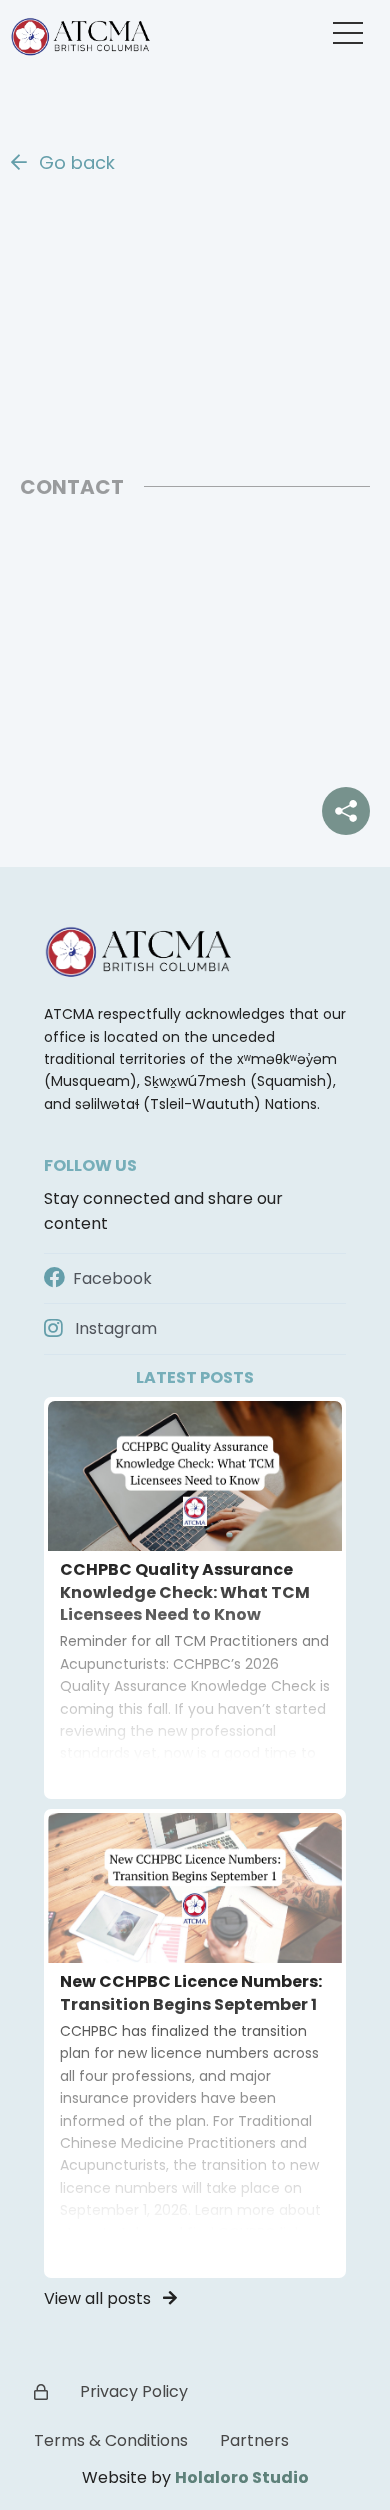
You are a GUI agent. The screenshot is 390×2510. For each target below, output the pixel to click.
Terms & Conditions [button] (111, 2440)
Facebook (110, 1278)
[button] (348, 33)
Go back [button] (74, 162)
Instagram (114, 1328)
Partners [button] (254, 2440)
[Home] (85, 32)
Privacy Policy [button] (134, 2391)
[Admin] (41, 2392)
